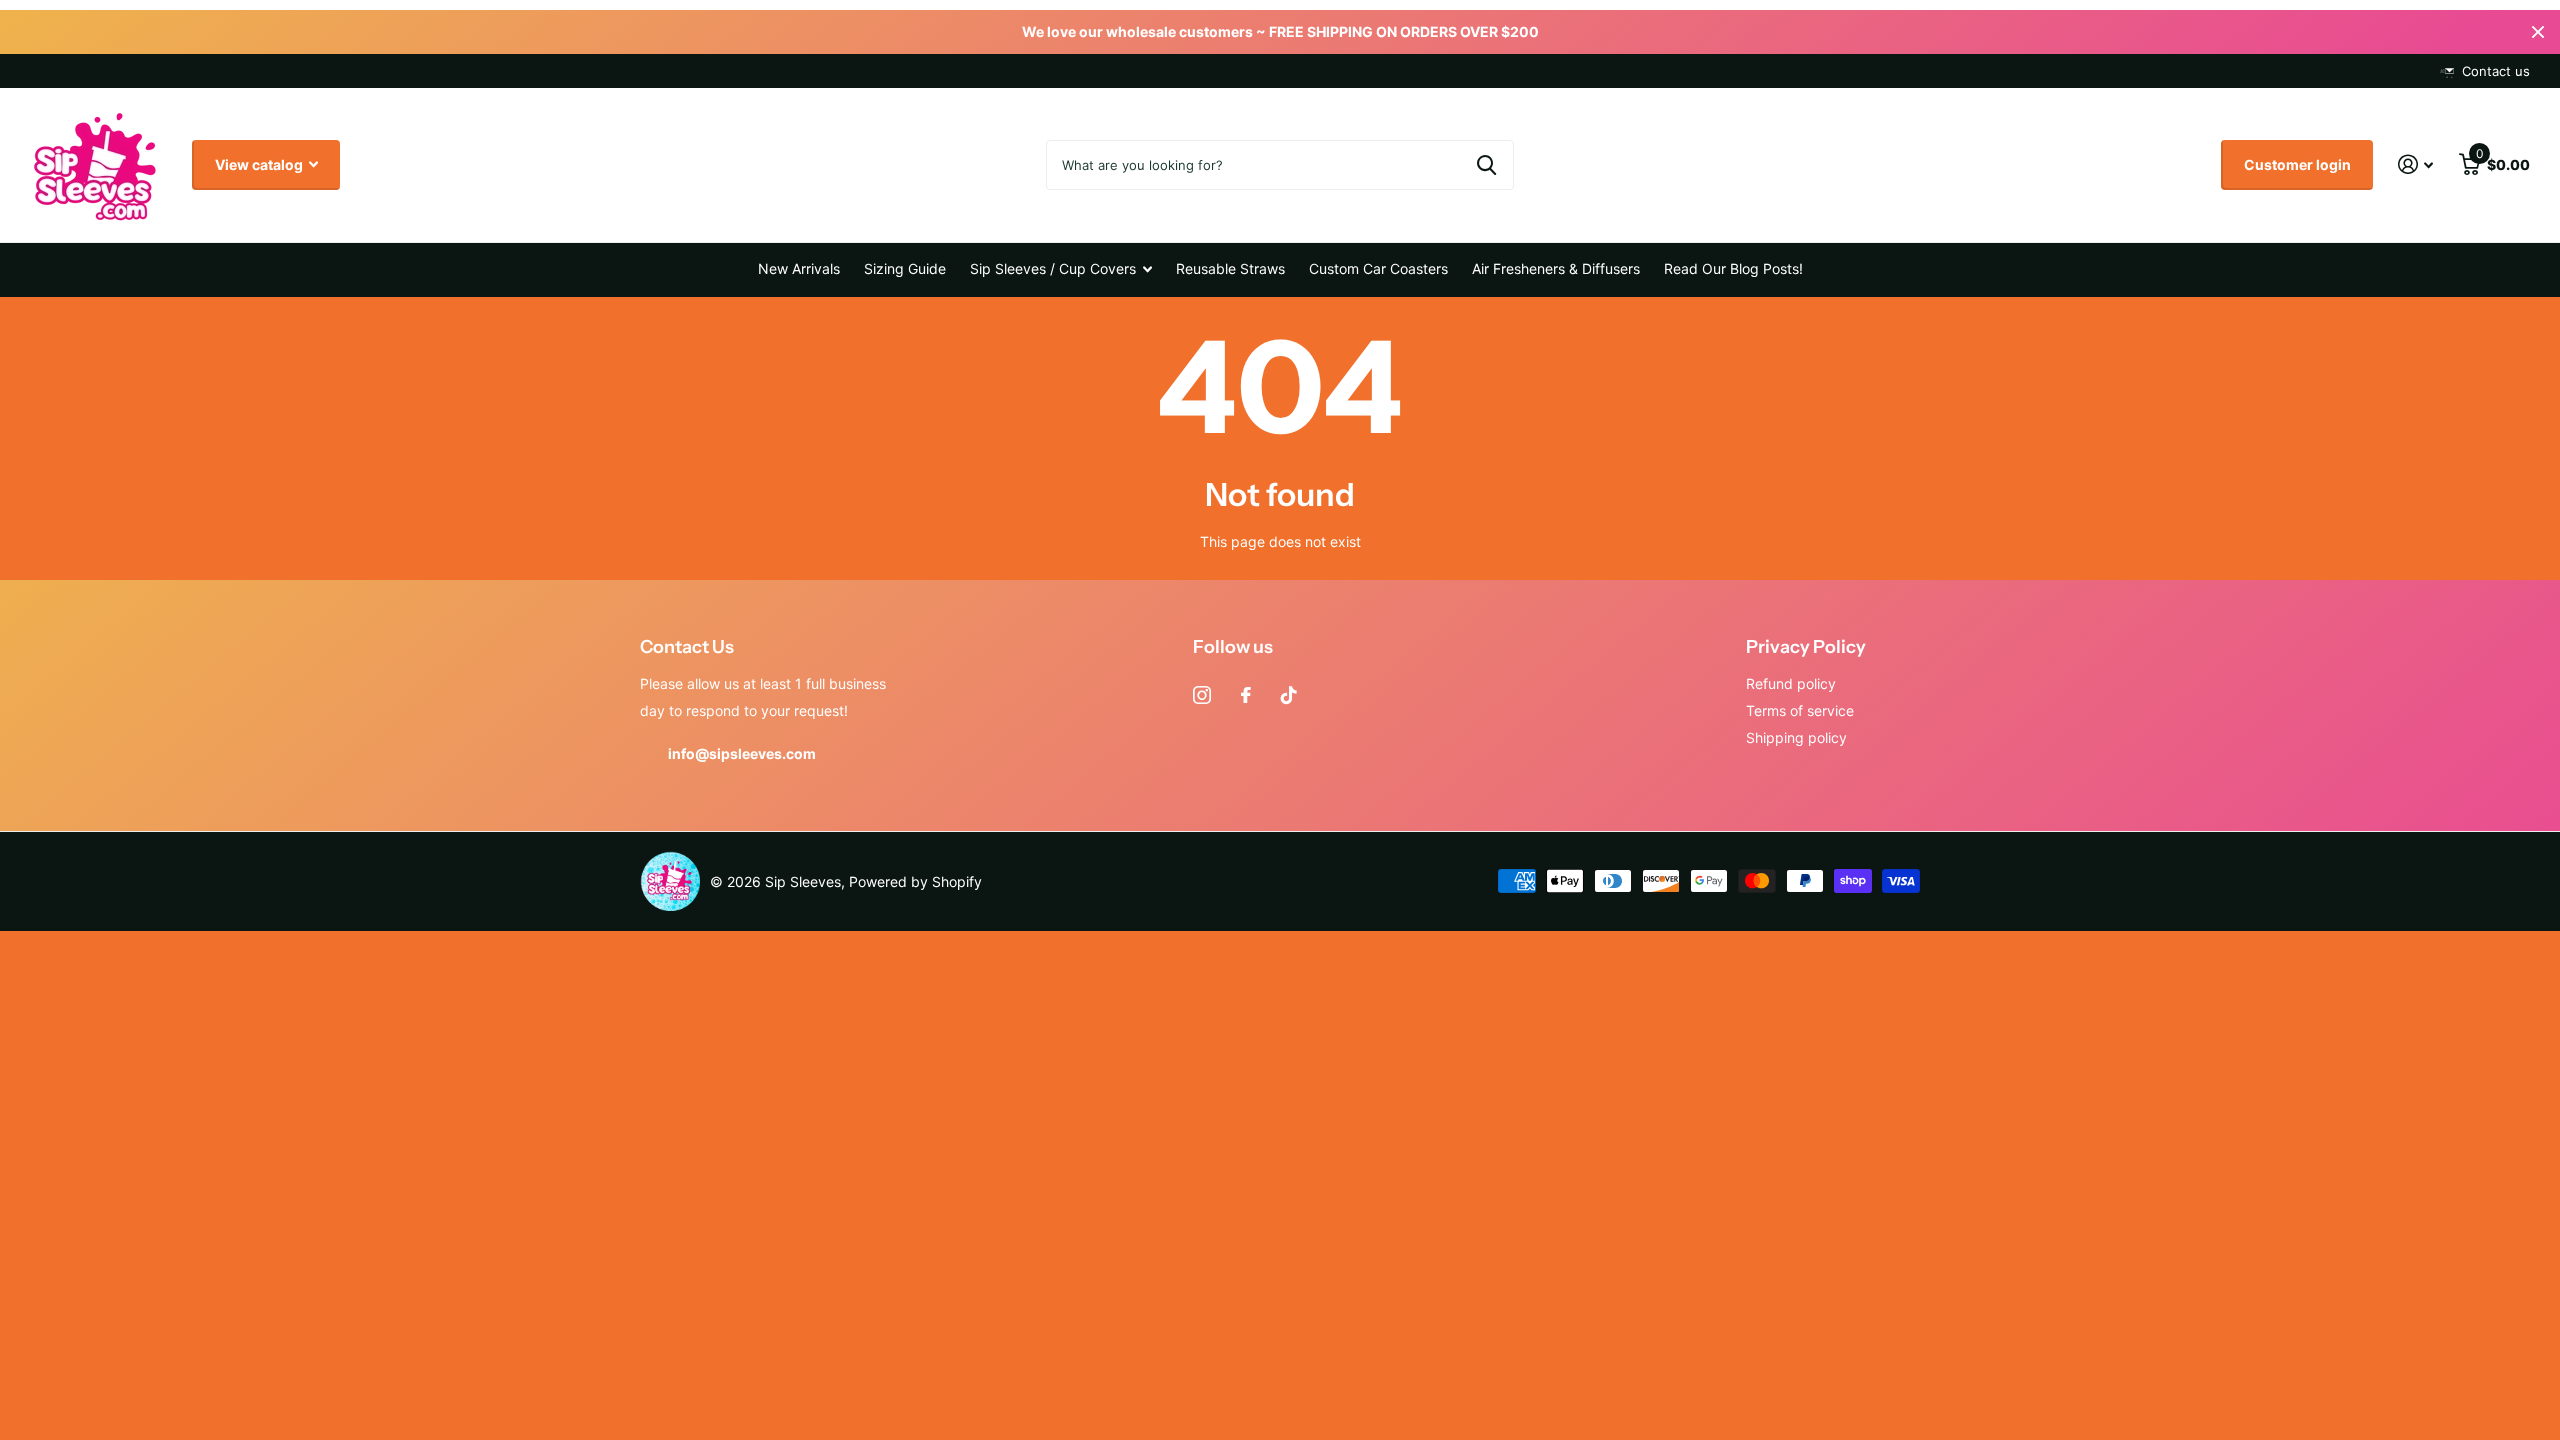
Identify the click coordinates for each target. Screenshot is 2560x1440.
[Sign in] (2415, 164)
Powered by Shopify (915, 881)
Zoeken (1486, 165)
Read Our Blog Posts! (1733, 268)
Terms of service (1800, 710)
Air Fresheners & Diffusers (1556, 268)
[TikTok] (1289, 695)
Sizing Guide (905, 268)
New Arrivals (799, 268)
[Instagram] (1202, 695)
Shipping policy (1796, 737)
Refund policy (1791, 683)
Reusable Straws (1230, 268)
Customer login (2297, 164)
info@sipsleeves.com (742, 753)
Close (2538, 32)
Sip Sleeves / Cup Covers (1053, 268)
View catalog (260, 164)
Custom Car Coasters (1378, 268)
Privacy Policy (1806, 647)
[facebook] (1246, 695)
